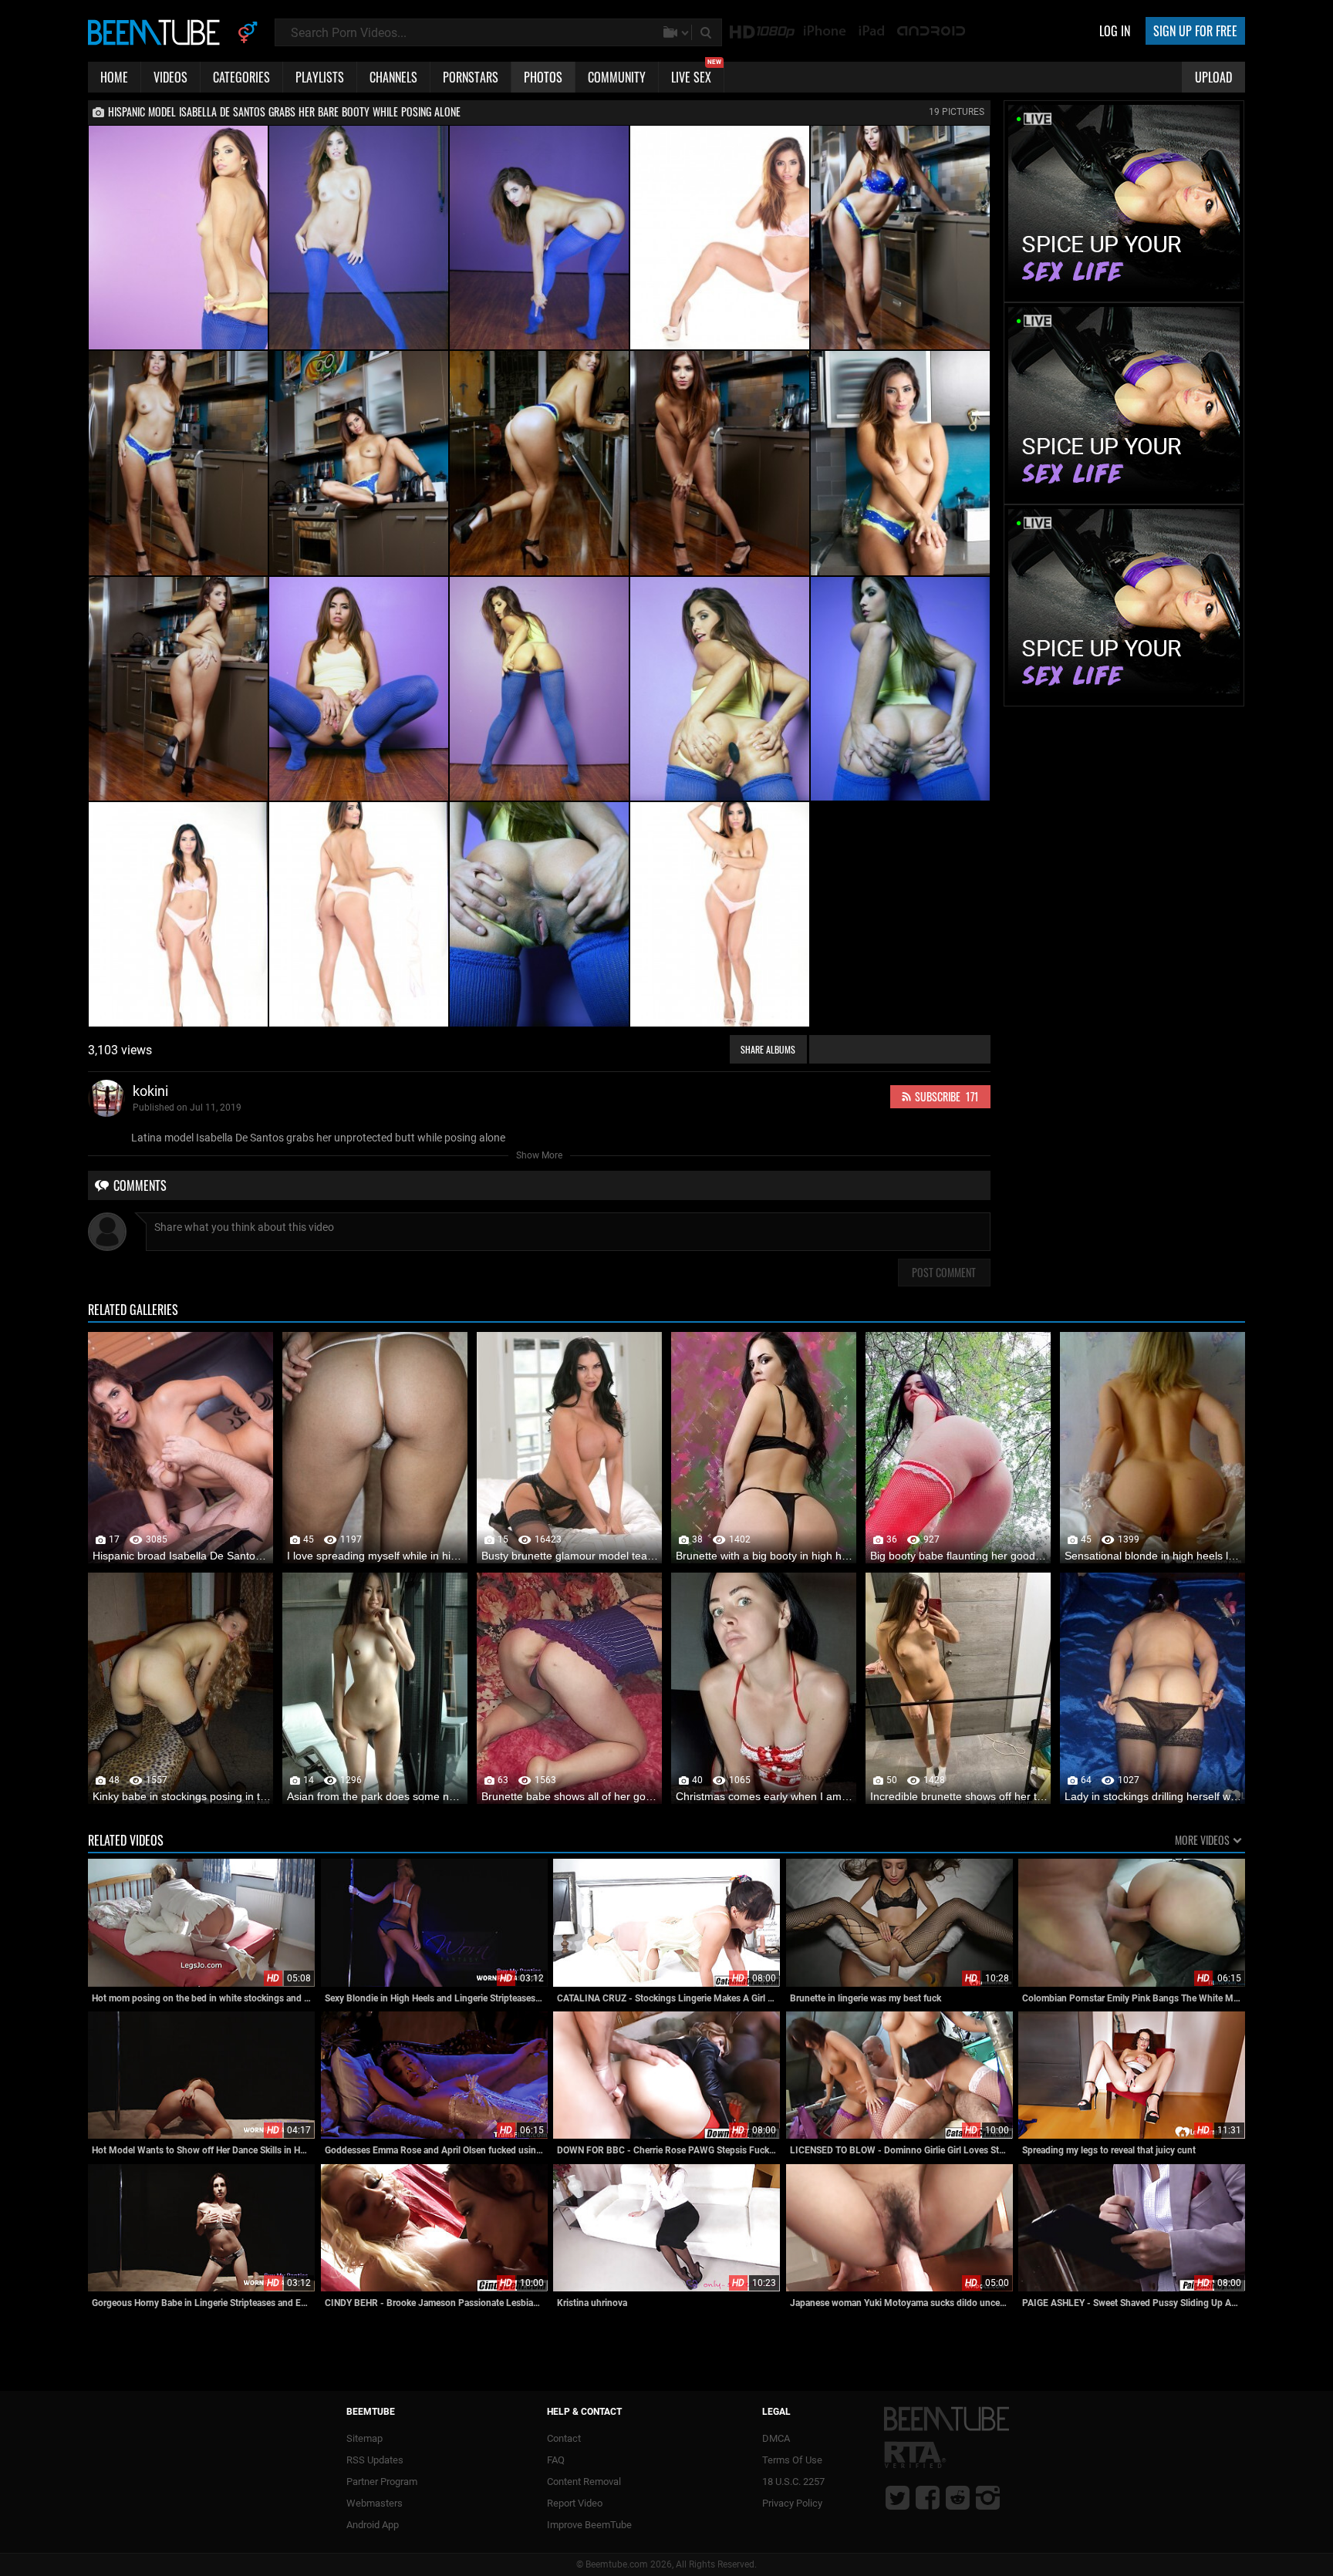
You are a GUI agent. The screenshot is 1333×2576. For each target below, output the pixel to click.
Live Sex (696, 74)
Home (114, 77)
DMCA (776, 2438)
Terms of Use (792, 2460)
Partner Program (382, 2482)
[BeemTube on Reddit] (958, 2497)
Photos (543, 77)
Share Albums (768, 1049)
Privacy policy (792, 2503)
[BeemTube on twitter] (898, 2497)
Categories (241, 77)
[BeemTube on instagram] (988, 2497)
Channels (393, 77)
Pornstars (471, 77)
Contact (564, 2438)
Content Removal (584, 2482)
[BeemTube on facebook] (928, 2497)
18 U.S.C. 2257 (793, 2482)
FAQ (556, 2460)
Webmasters (375, 2503)
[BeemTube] (157, 32)
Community (617, 77)
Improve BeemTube (589, 2525)
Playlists (320, 77)
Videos (170, 77)
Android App (373, 2525)
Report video (575, 2503)
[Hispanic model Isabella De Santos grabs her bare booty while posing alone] (178, 238)
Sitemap (364, 2438)
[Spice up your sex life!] (1124, 295)
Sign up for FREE (1195, 31)
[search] (707, 32)
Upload (1213, 77)
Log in (1115, 31)
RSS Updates (375, 2460)
